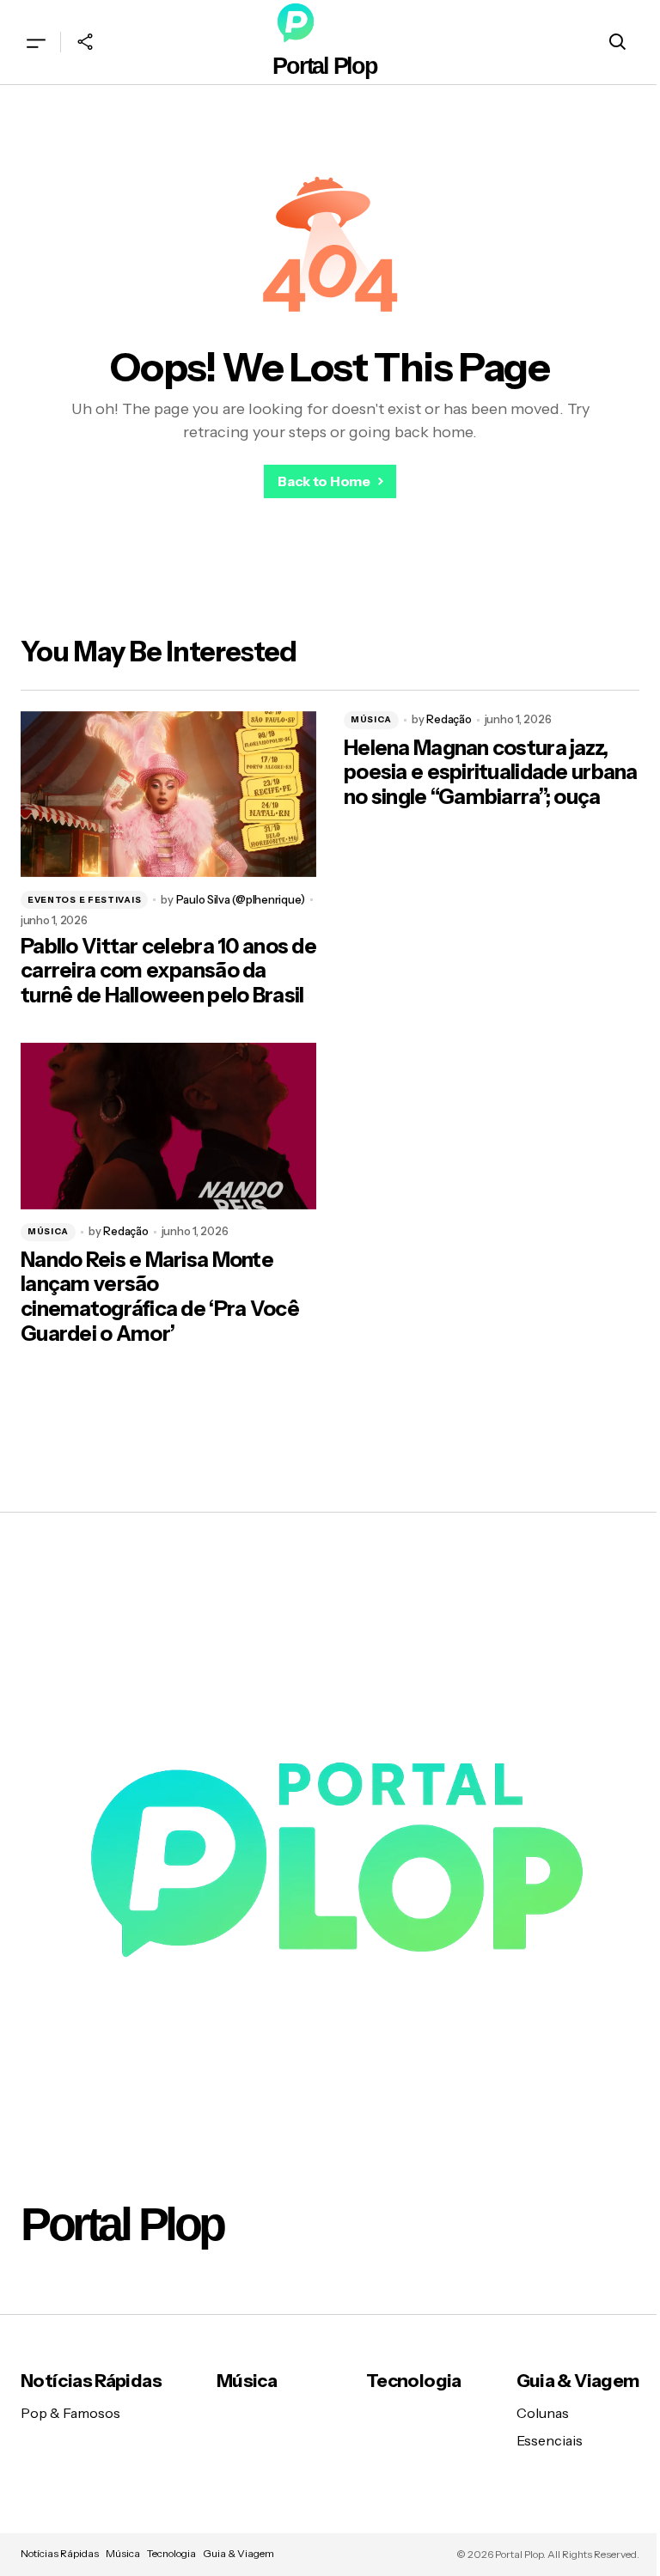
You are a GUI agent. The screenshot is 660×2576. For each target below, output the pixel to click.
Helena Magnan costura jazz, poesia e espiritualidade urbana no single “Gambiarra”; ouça (491, 773)
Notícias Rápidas (91, 2381)
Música (371, 719)
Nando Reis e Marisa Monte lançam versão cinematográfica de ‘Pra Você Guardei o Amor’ (160, 1297)
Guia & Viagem (578, 2381)
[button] (36, 42)
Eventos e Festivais (84, 900)
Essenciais (550, 2440)
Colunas (543, 2413)
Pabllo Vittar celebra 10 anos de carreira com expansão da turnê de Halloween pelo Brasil (168, 971)
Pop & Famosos (70, 2413)
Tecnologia (414, 2381)
